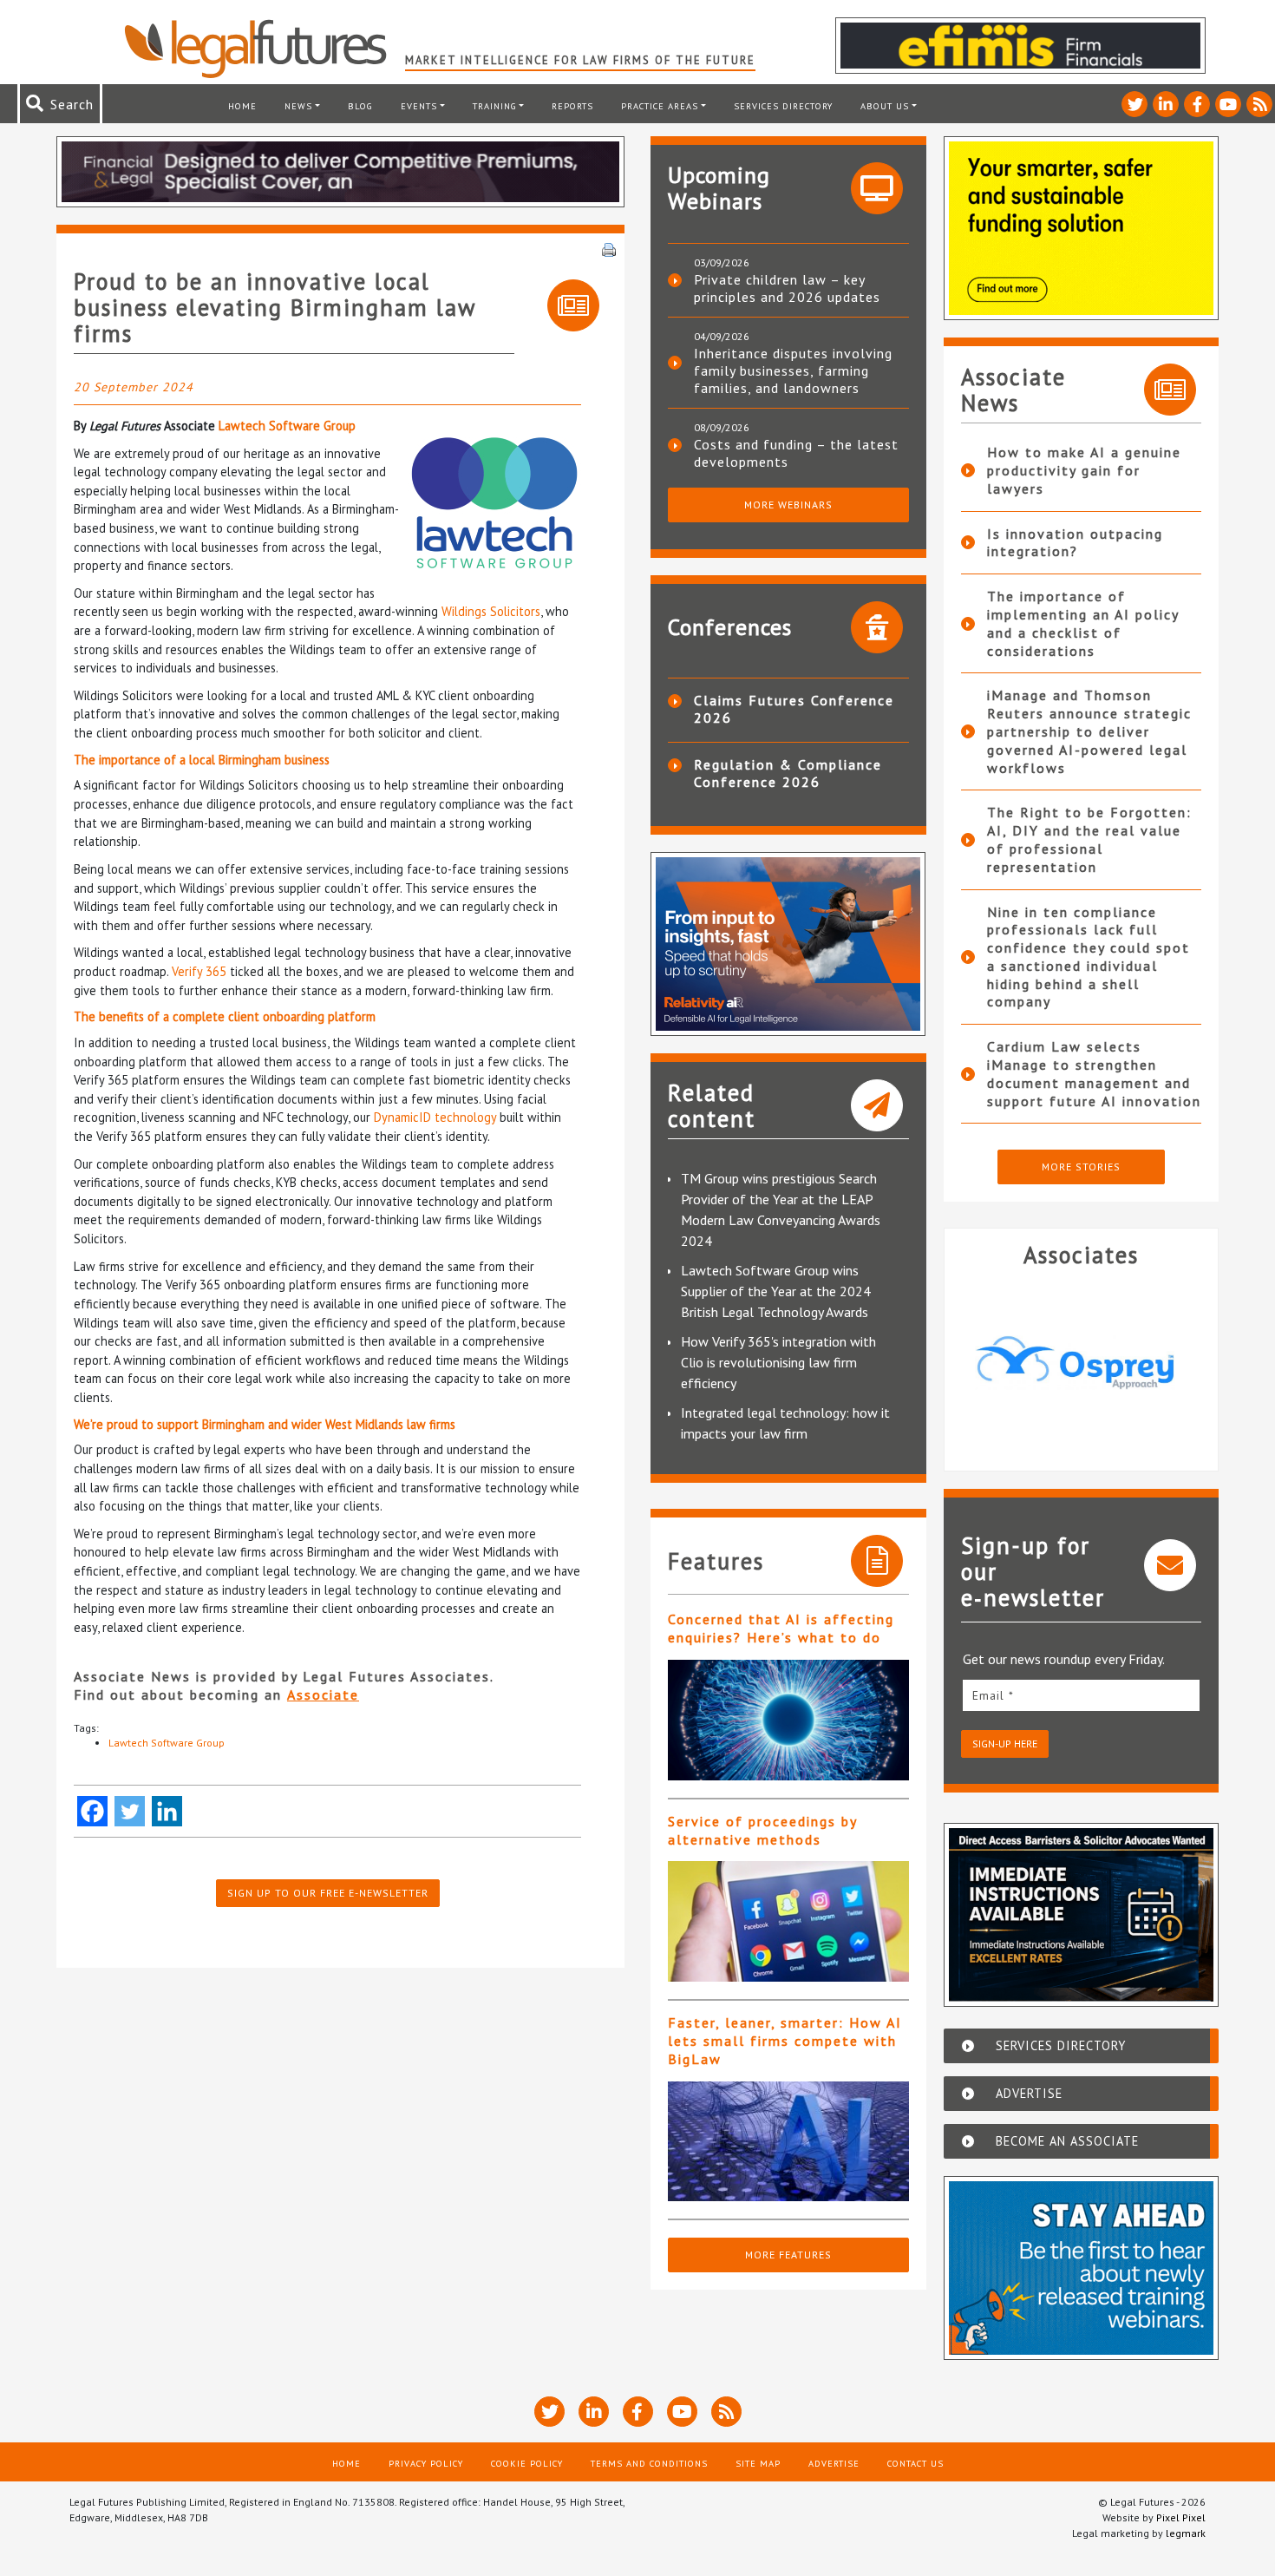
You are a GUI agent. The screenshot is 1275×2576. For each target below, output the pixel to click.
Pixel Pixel (1181, 2517)
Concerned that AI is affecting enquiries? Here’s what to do (781, 1628)
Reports (572, 106)
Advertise (834, 2463)
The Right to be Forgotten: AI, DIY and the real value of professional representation (1089, 839)
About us (885, 106)
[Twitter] (130, 1811)
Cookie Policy (527, 2463)
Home (242, 106)
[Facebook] (92, 1811)
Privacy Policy (426, 2463)
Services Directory (783, 106)
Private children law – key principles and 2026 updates (787, 288)
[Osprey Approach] (1082, 1362)
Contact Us (915, 2463)
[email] (1082, 1695)
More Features (788, 2255)
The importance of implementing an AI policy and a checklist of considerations (1083, 623)
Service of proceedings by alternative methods (762, 1830)
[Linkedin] (167, 1811)
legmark (1186, 2533)
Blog (360, 106)
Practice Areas (660, 106)
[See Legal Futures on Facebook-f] (1197, 104)
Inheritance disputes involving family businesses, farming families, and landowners (793, 370)
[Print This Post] (609, 248)
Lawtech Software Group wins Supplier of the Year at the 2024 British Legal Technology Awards (776, 1291)
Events (419, 106)
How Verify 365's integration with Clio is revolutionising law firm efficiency (778, 1362)
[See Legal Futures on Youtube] (1228, 104)
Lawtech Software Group (287, 426)
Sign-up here (1005, 1744)
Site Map (758, 2463)
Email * (993, 1695)
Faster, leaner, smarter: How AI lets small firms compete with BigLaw (785, 2041)
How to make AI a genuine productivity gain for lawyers (1084, 470)
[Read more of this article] (788, 1720)
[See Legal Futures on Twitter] (1134, 104)
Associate (323, 1694)
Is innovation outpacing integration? (1075, 543)
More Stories (1081, 1167)
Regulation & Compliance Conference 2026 (788, 773)
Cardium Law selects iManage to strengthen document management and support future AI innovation (1094, 1073)
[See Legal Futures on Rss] (1259, 104)
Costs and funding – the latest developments (796, 453)
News (298, 106)
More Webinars (788, 505)
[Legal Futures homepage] (264, 49)
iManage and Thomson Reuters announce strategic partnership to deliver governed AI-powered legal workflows (1089, 731)
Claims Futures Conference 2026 (794, 709)
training (495, 106)
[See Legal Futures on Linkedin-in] (1166, 104)
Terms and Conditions (649, 2463)
